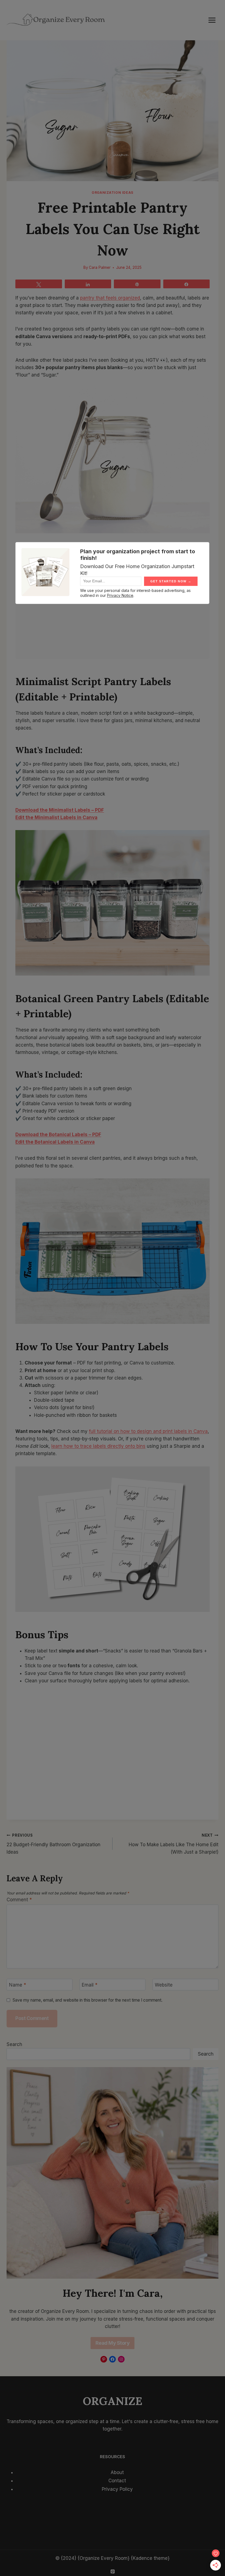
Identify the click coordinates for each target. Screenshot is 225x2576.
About (117, 2472)
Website (164, 1985)
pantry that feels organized (110, 298)
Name (18, 1985)
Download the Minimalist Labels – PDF (60, 810)
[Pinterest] (113, 2571)
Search (14, 2044)
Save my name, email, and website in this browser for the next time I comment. (88, 2000)
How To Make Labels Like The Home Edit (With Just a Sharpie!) (174, 1844)
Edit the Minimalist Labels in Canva (56, 817)
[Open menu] (212, 20)
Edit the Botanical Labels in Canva (55, 1142)
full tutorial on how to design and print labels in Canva (148, 1431)
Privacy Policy (117, 2489)
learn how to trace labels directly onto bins (98, 1446)
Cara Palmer (100, 267)
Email (90, 1985)
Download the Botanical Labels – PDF (58, 1135)
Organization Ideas (113, 193)
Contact (117, 2481)
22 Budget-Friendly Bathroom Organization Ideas (54, 1844)
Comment (19, 1900)
